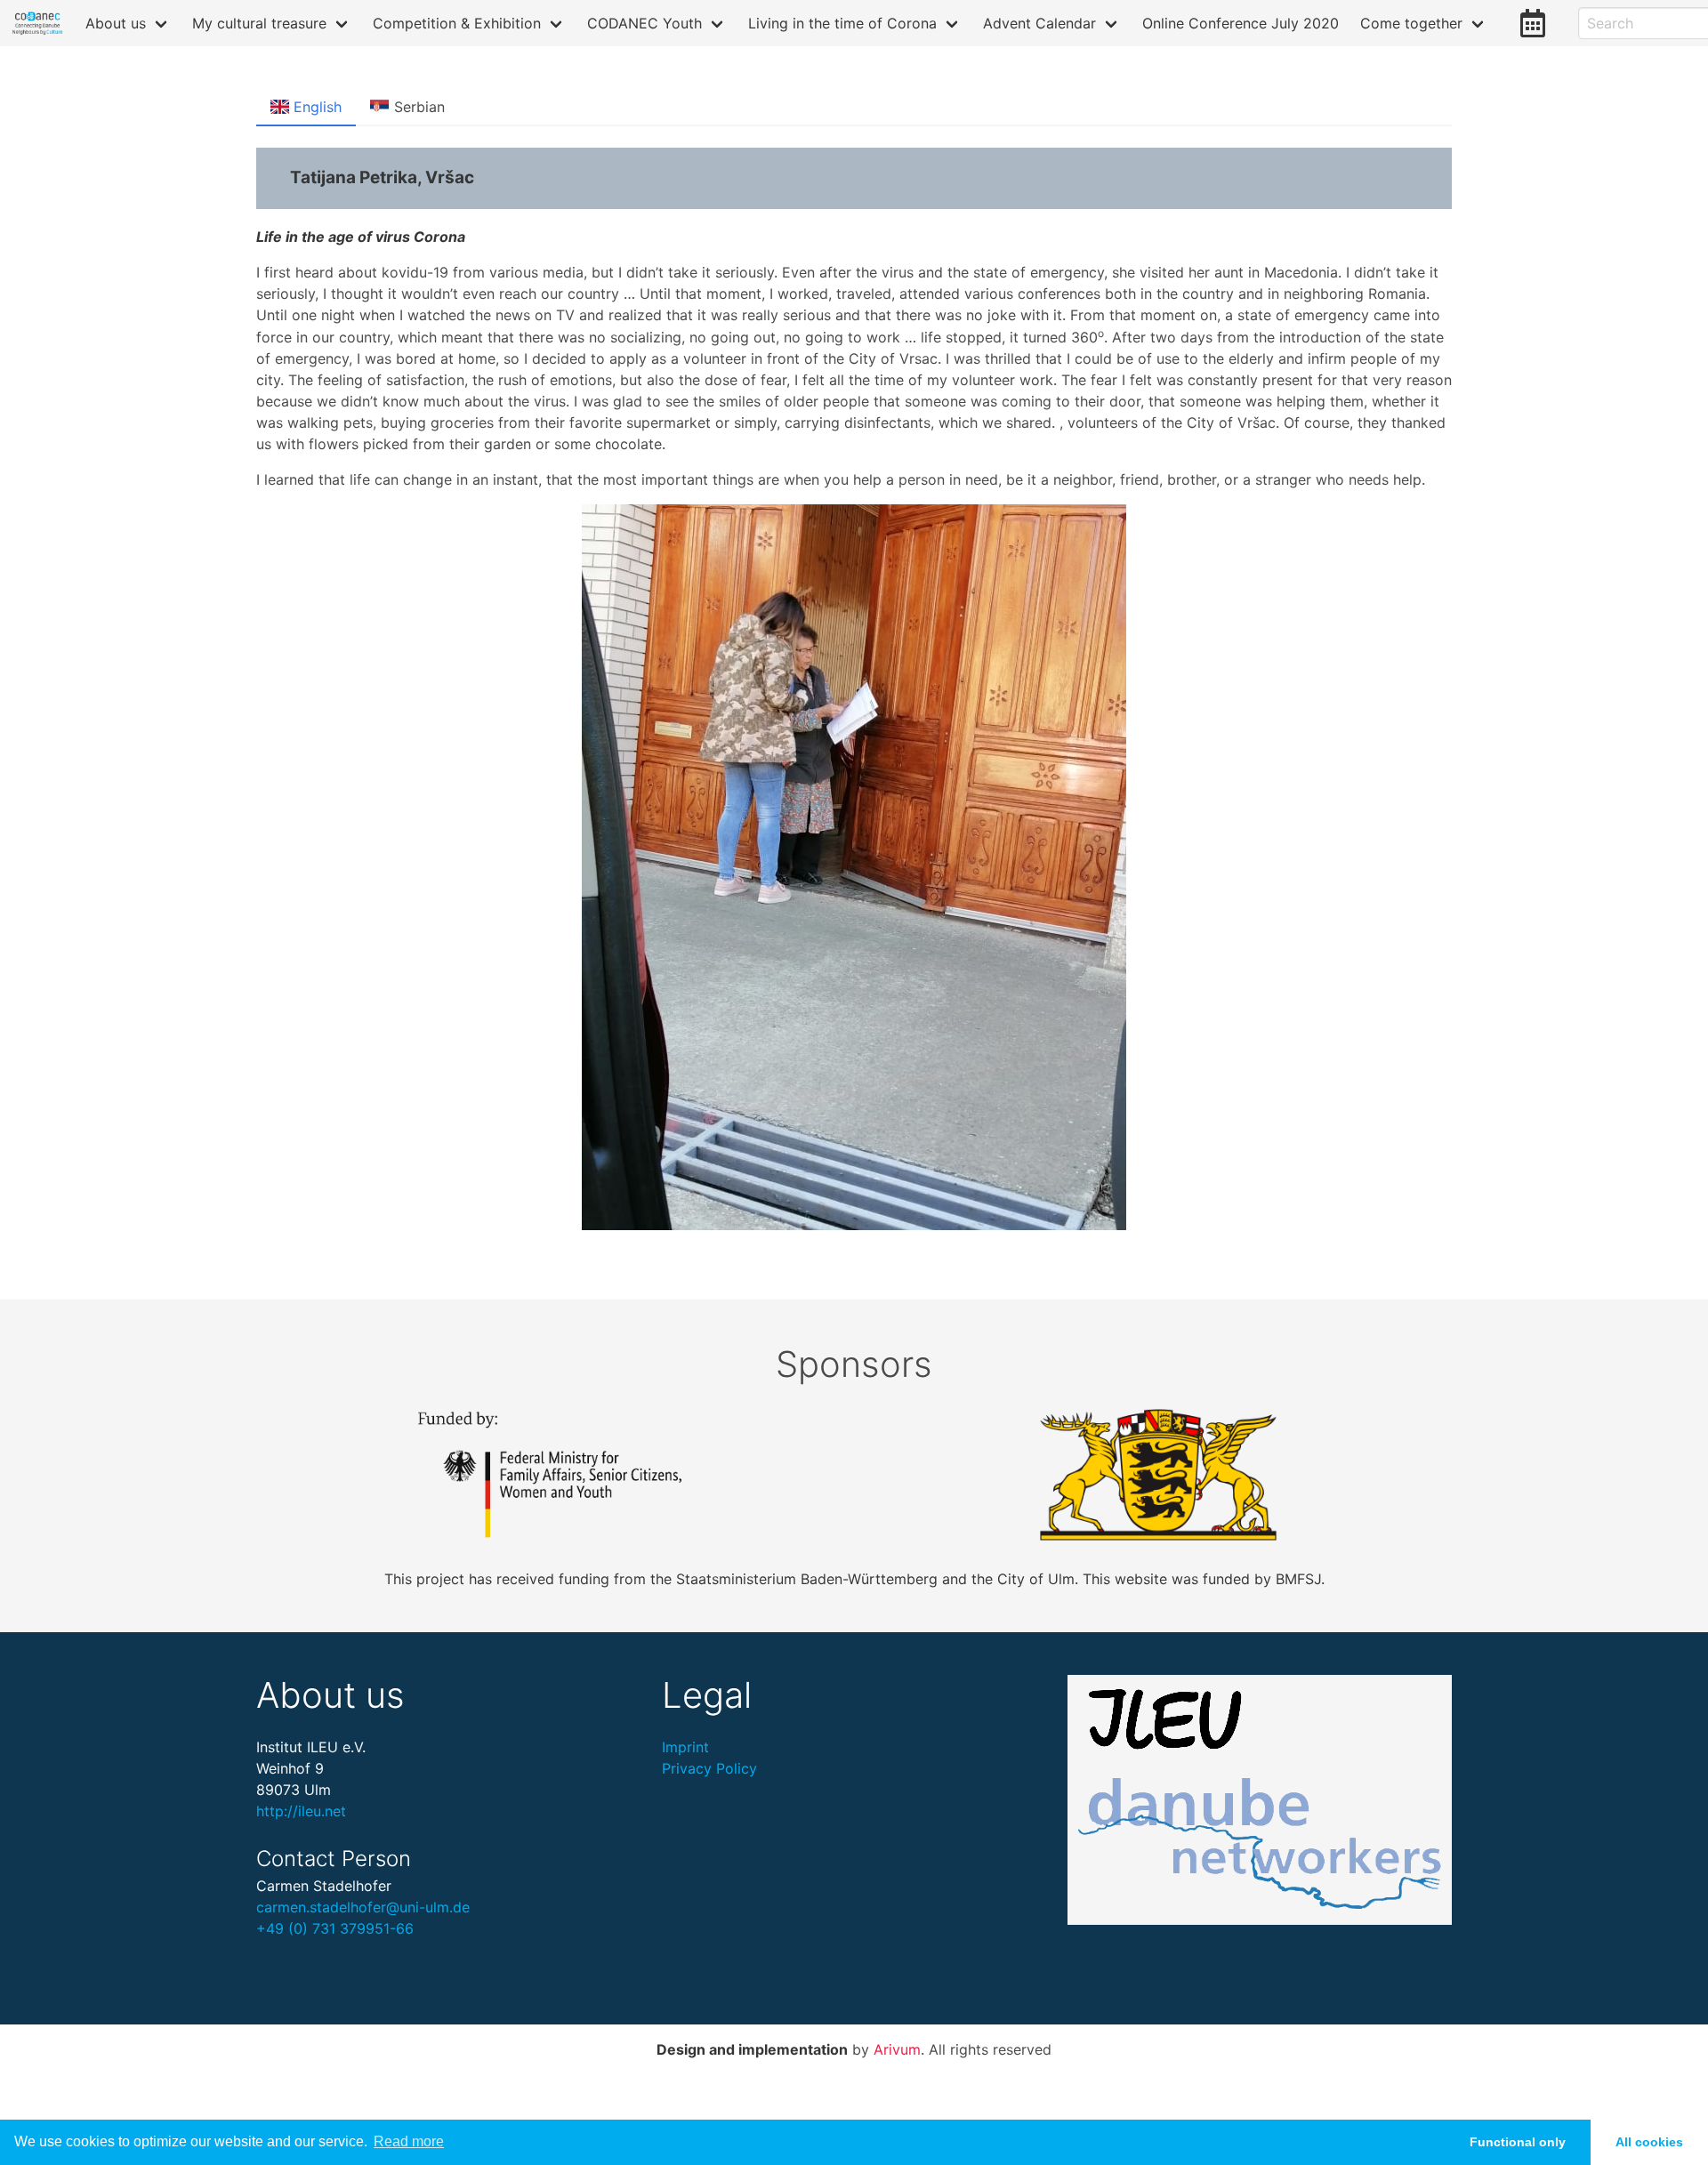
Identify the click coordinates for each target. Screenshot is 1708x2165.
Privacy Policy (709, 1768)
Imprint (685, 1747)
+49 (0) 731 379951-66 (335, 1928)
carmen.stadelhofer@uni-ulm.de (363, 1907)
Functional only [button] (1518, 2142)
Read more (409, 2141)
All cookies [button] (1649, 2142)
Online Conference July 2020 (1241, 23)
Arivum (897, 2049)
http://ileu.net (301, 1811)
